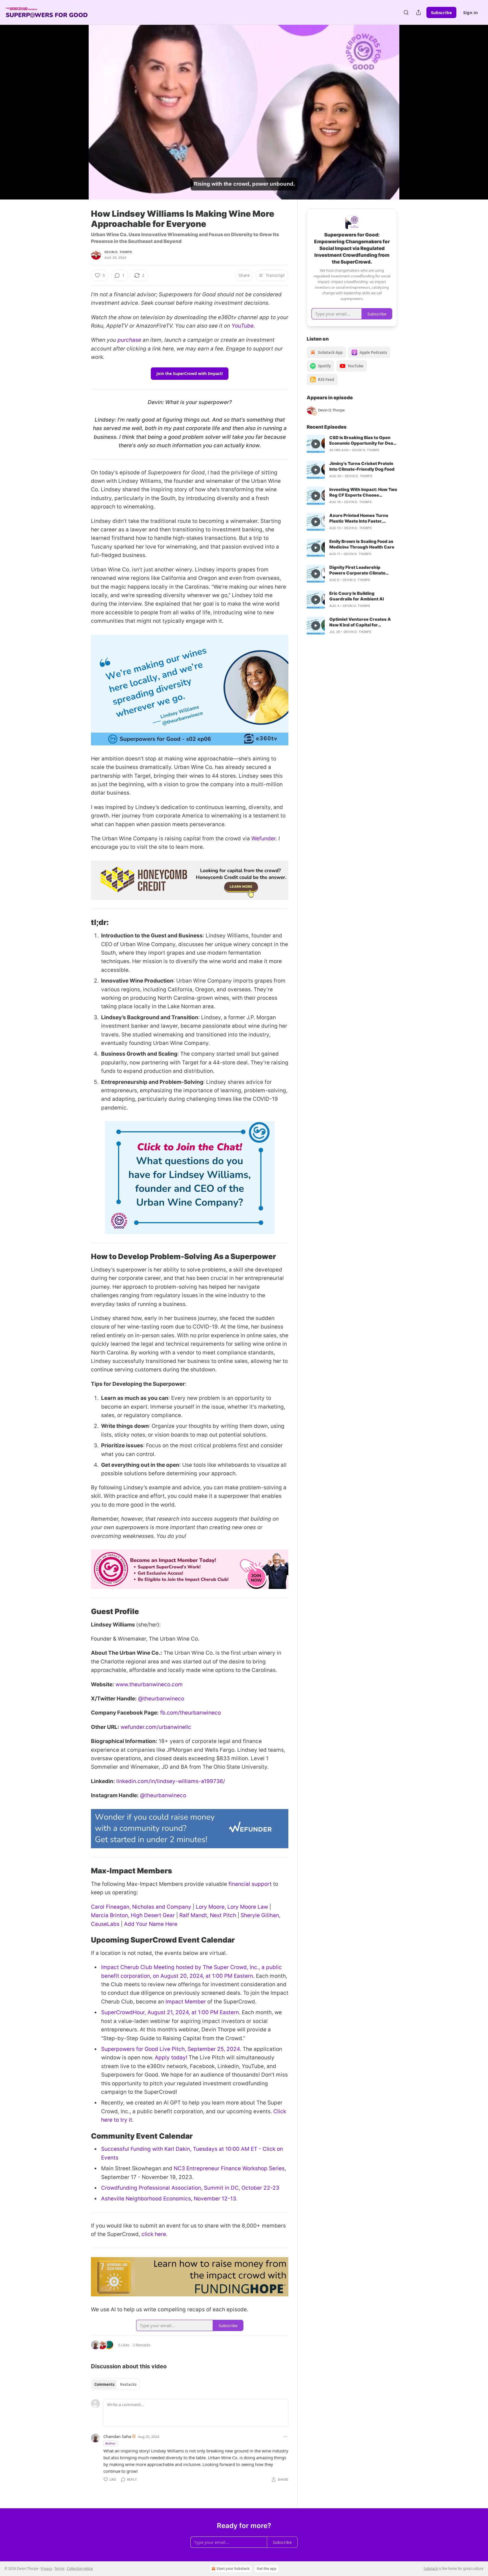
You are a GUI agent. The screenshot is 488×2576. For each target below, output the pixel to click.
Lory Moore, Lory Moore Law (232, 1907)
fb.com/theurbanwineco (190, 1713)
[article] (352, 444)
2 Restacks (141, 2345)
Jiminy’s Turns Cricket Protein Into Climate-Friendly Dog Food (362, 466)
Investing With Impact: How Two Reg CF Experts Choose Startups (363, 492)
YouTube (243, 326)
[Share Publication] (419, 12)
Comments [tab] (104, 2384)
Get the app (267, 2569)
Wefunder (263, 838)
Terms (59, 2569)
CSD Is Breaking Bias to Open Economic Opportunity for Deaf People (362, 440)
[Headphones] (77, 118)
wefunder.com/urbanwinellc (156, 1727)
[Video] (77, 106)
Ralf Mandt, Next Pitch (208, 1915)
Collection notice (80, 2569)
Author (111, 2443)
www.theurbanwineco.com (149, 1684)
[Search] (406, 12)
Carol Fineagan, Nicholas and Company (141, 1907)
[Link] (83, 923)
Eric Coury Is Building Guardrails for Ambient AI (357, 596)
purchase (129, 340)
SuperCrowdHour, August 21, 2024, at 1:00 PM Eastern (170, 2012)
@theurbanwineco (161, 1699)
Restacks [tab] (128, 2384)
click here (154, 2234)
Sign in (470, 12)
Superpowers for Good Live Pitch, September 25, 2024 (170, 2049)
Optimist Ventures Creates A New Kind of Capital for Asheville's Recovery (360, 622)
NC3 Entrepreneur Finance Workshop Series (229, 2168)
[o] (316, 444)
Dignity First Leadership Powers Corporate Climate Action (357, 570)
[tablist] (115, 2384)
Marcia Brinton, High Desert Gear (133, 1915)
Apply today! (171, 2057)
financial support (250, 1884)
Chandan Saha (117, 2436)
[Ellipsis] (286, 2436)
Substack (431, 2569)
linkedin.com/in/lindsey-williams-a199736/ (171, 1781)
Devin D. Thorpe (118, 252)
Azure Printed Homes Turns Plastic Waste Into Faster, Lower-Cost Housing (359, 518)
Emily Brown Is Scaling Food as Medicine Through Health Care (362, 544)
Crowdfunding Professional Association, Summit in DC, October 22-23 (190, 2188)
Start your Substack (233, 2569)
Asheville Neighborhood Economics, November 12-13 (169, 2199)
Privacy (46, 2569)
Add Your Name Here (151, 1924)
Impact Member (186, 2002)
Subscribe (441, 12)
